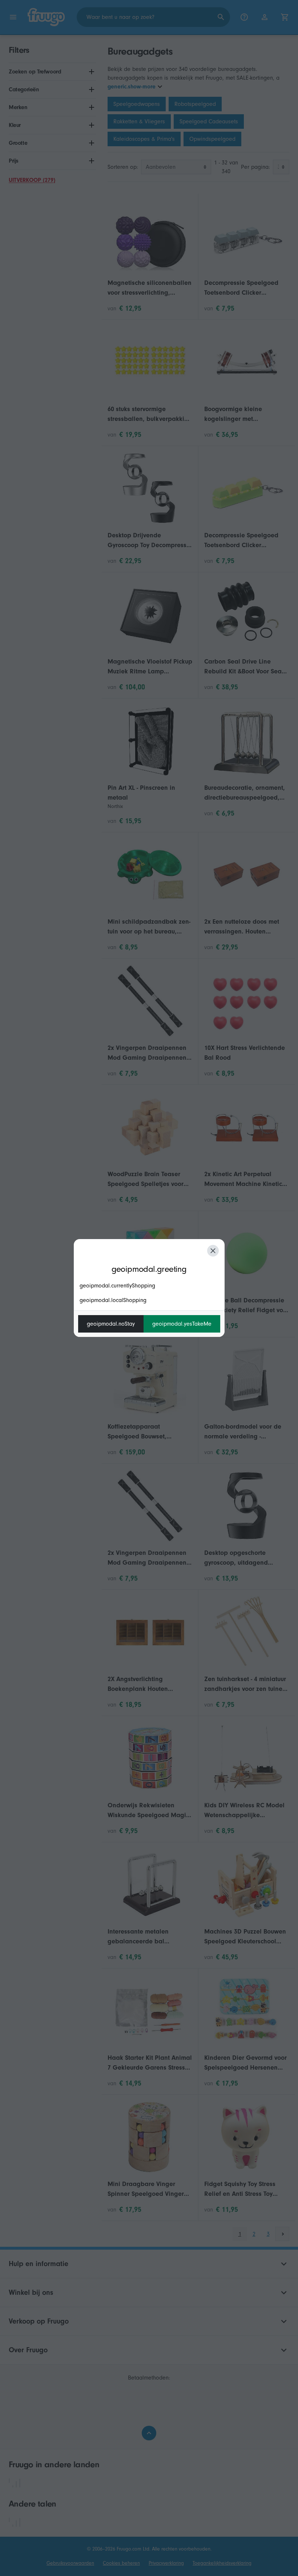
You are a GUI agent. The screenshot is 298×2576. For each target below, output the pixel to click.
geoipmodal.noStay (111, 1324)
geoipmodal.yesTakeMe (182, 1324)
